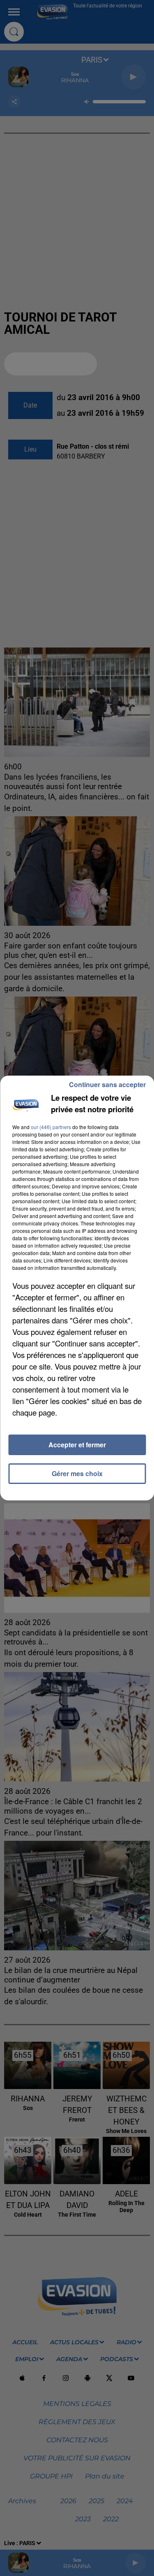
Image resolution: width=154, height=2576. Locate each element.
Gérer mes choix (77, 1473)
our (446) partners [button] (51, 1127)
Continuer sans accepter (107, 1084)
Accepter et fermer (77, 1445)
